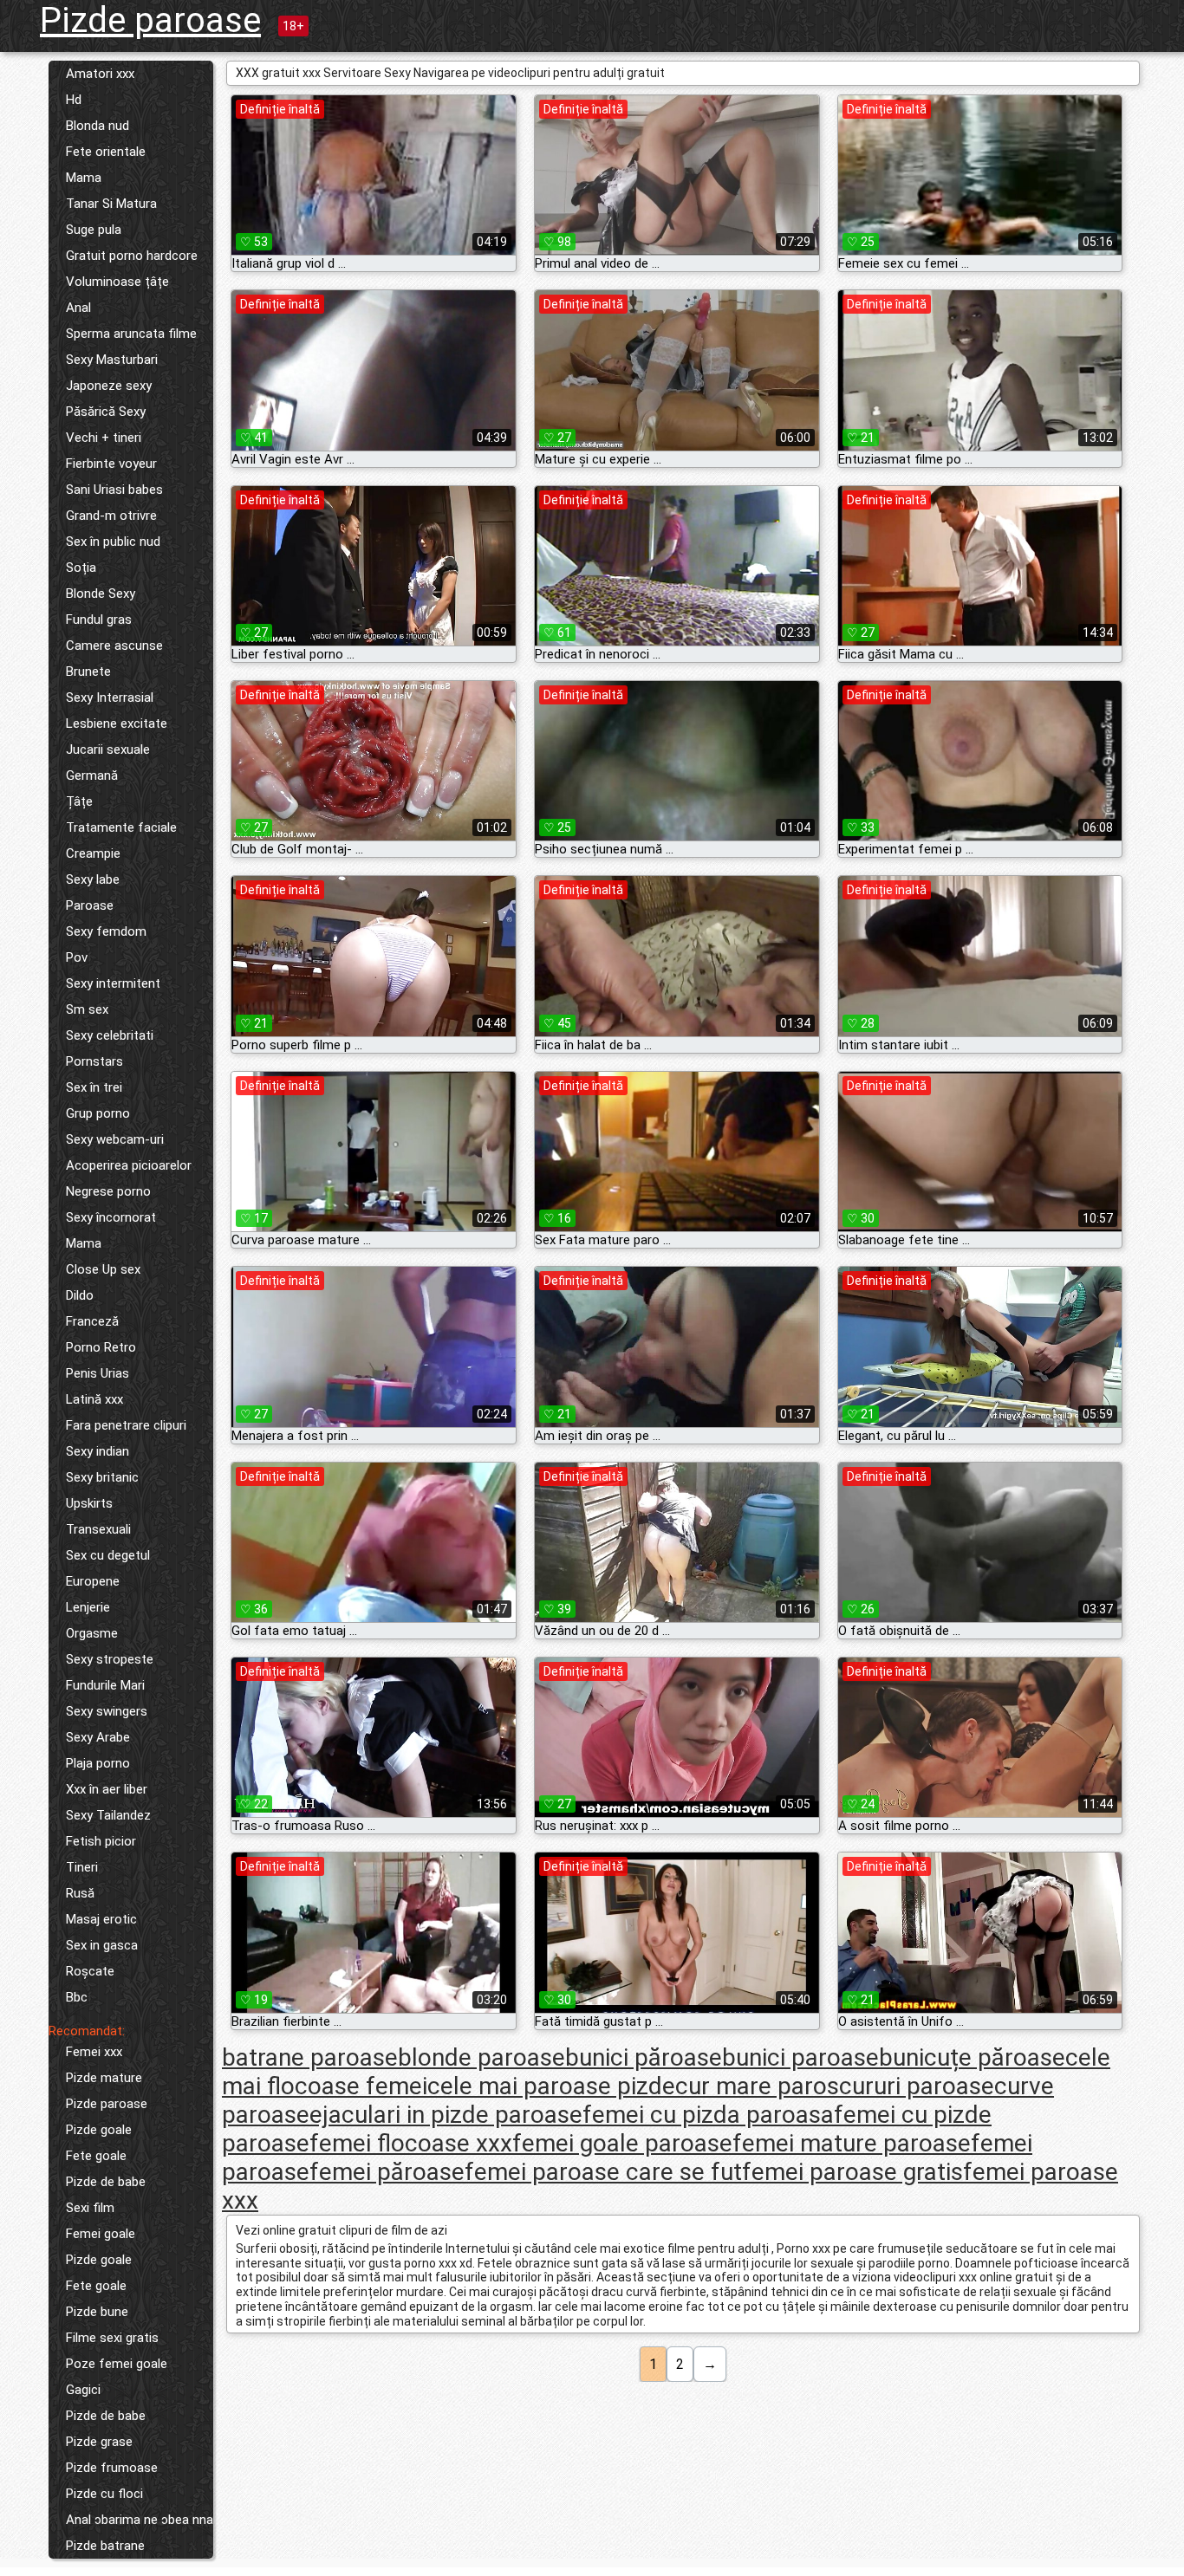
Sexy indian (98, 1451)
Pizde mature (104, 2078)
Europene (93, 1581)
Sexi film (90, 2208)
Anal (78, 308)
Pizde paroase (150, 20)
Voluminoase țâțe (117, 282)
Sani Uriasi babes (114, 490)
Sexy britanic (102, 1477)
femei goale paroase (622, 2143)
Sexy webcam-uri (115, 1139)
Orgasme (92, 1633)
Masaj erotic (101, 1919)
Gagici (83, 2390)
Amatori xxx (100, 74)
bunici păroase (644, 2057)
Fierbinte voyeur (111, 464)
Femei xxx (94, 2052)
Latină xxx (94, 1399)
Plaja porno (98, 1763)
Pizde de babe (106, 2182)
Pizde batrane (105, 2546)
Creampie (93, 853)
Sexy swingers (107, 1711)
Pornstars (94, 1061)
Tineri (82, 1867)
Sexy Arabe (98, 1737)
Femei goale (101, 2234)
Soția (81, 568)
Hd (74, 100)
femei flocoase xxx (411, 2143)
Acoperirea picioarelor (129, 1165)
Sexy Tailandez (108, 1815)
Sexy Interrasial (110, 698)
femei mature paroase (852, 2143)
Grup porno (98, 1113)
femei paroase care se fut (603, 2172)
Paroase (90, 905)
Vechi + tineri (104, 438)
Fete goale (96, 2156)
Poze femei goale (117, 2364)
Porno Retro (101, 1347)
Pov (77, 957)
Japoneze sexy (109, 386)
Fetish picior (101, 1841)
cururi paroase (917, 2086)
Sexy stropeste (110, 1659)
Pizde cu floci (104, 2494)
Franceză (92, 1321)
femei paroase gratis (852, 2172)
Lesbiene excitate (117, 723)
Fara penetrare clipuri (126, 1425)
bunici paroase (800, 2057)
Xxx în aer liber (107, 1789)
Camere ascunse (114, 646)
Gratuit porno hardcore (132, 256)
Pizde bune (97, 2312)
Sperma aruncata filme (131, 334)
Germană (92, 775)
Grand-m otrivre (111, 516)
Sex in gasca (102, 1945)
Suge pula (94, 230)
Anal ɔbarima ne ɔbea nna (140, 2520)
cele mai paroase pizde (551, 2086)
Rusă (80, 1893)
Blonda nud (98, 126)
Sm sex (87, 1009)
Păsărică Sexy (106, 412)
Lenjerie (88, 1607)
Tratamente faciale (121, 827)
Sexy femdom (106, 931)
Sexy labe (93, 879)
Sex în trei (94, 1087)
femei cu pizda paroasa (708, 2115)
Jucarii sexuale (108, 749)
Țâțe (79, 801)
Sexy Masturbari (112, 360)
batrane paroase (310, 2057)
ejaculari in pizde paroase (446, 2115)
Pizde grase (99, 2442)
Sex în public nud (113, 542)
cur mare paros (757, 2086)
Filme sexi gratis (112, 2338)
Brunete (88, 672)
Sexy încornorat (111, 1217)
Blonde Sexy (101, 594)
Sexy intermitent (113, 983)
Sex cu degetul (108, 1555)
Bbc (77, 1997)
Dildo (80, 1295)
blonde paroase (481, 2057)
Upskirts (89, 1503)
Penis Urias (98, 1373)
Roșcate (90, 1971)
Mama (84, 178)
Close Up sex (103, 1269)
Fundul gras (99, 620)
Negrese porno (108, 1191)
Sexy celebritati (110, 1035)
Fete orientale (106, 152)
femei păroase (387, 2172)
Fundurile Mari (105, 1685)
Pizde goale (99, 2130)
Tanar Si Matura (111, 204)
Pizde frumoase (112, 2468)
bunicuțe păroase (972, 2057)
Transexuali (98, 1529)
